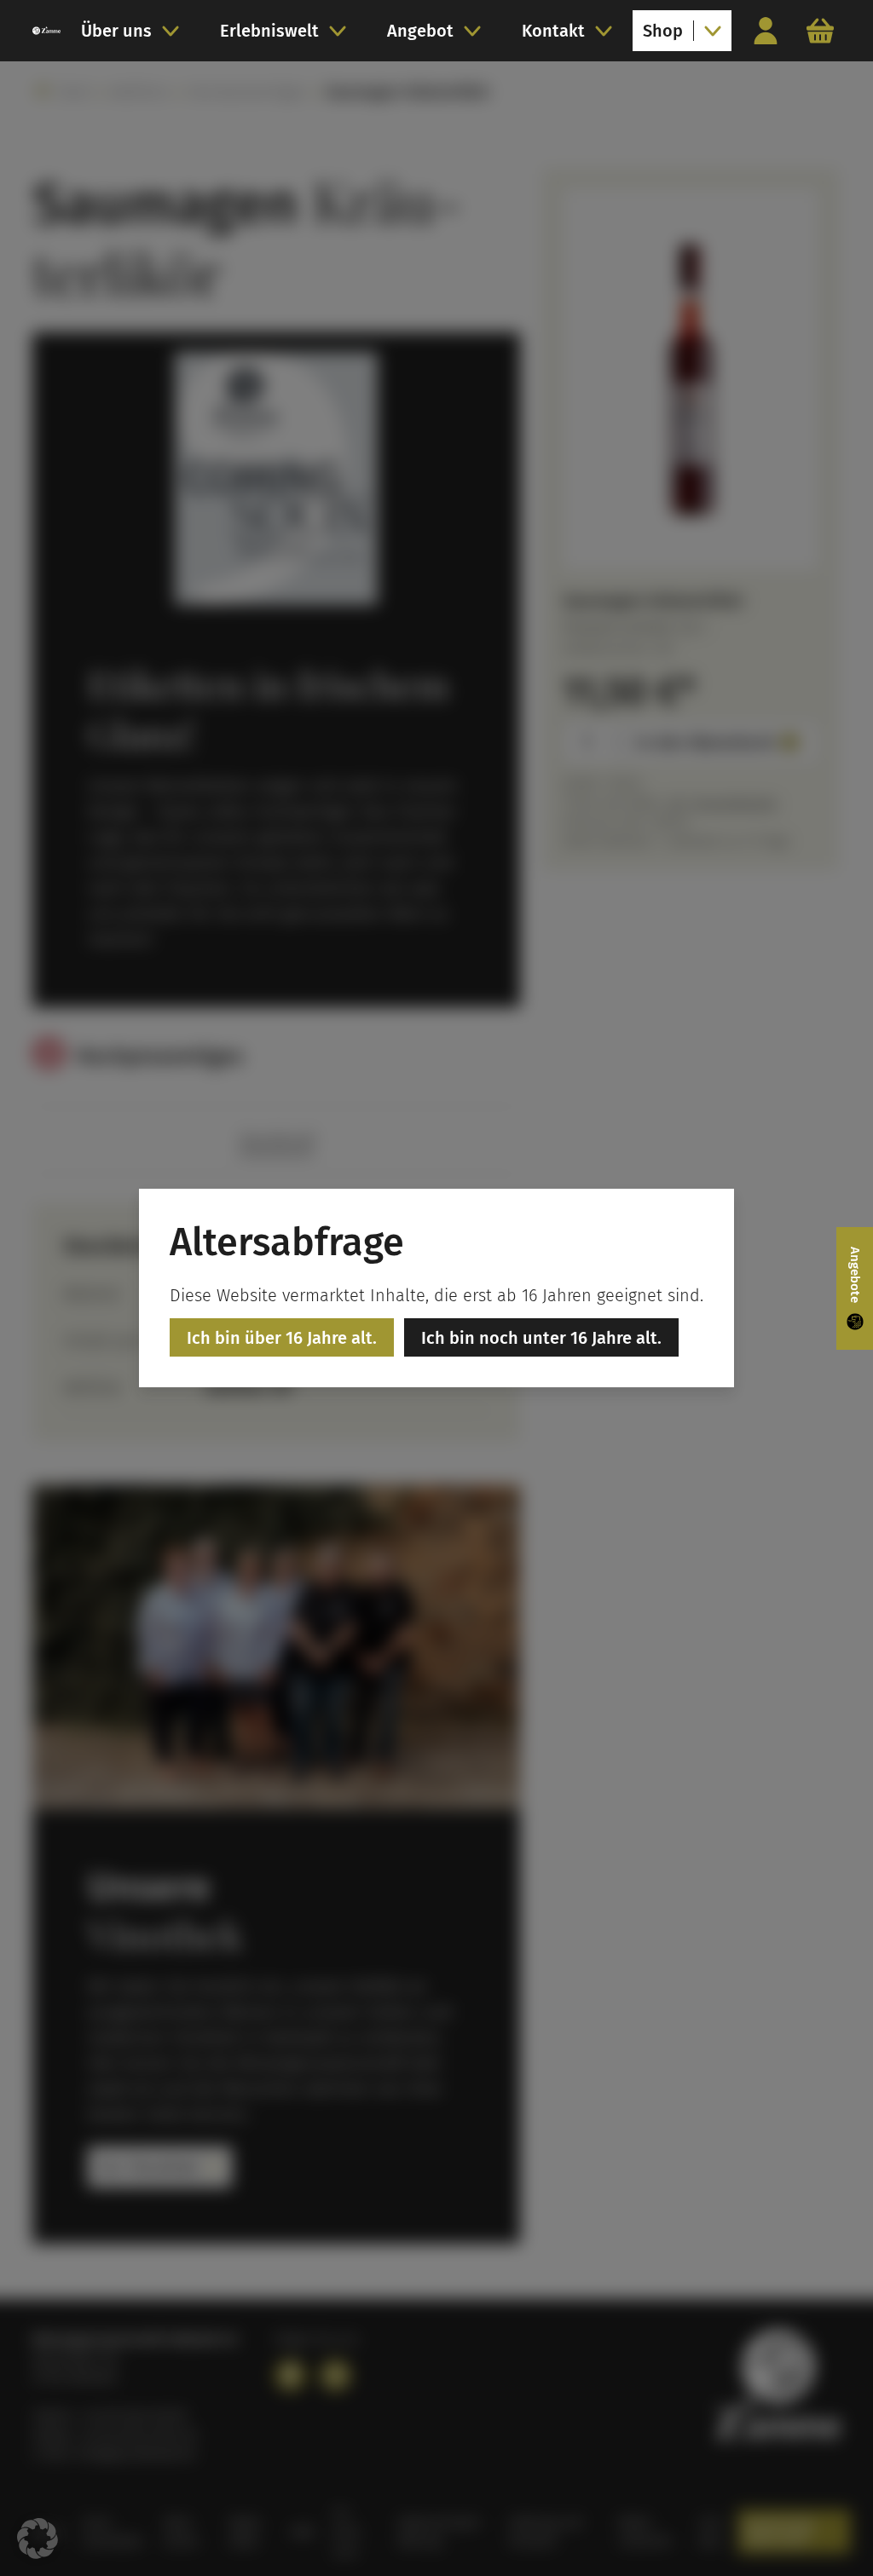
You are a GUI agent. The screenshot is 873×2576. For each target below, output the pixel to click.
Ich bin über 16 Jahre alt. (282, 1338)
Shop (663, 31)
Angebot (420, 31)
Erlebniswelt (269, 31)
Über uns (116, 31)
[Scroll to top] (827, 2530)
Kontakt (553, 31)
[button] (38, 2539)
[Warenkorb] (820, 31)
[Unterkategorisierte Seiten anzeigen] (176, 31)
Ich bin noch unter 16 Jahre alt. (541, 1338)
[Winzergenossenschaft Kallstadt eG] (46, 31)
